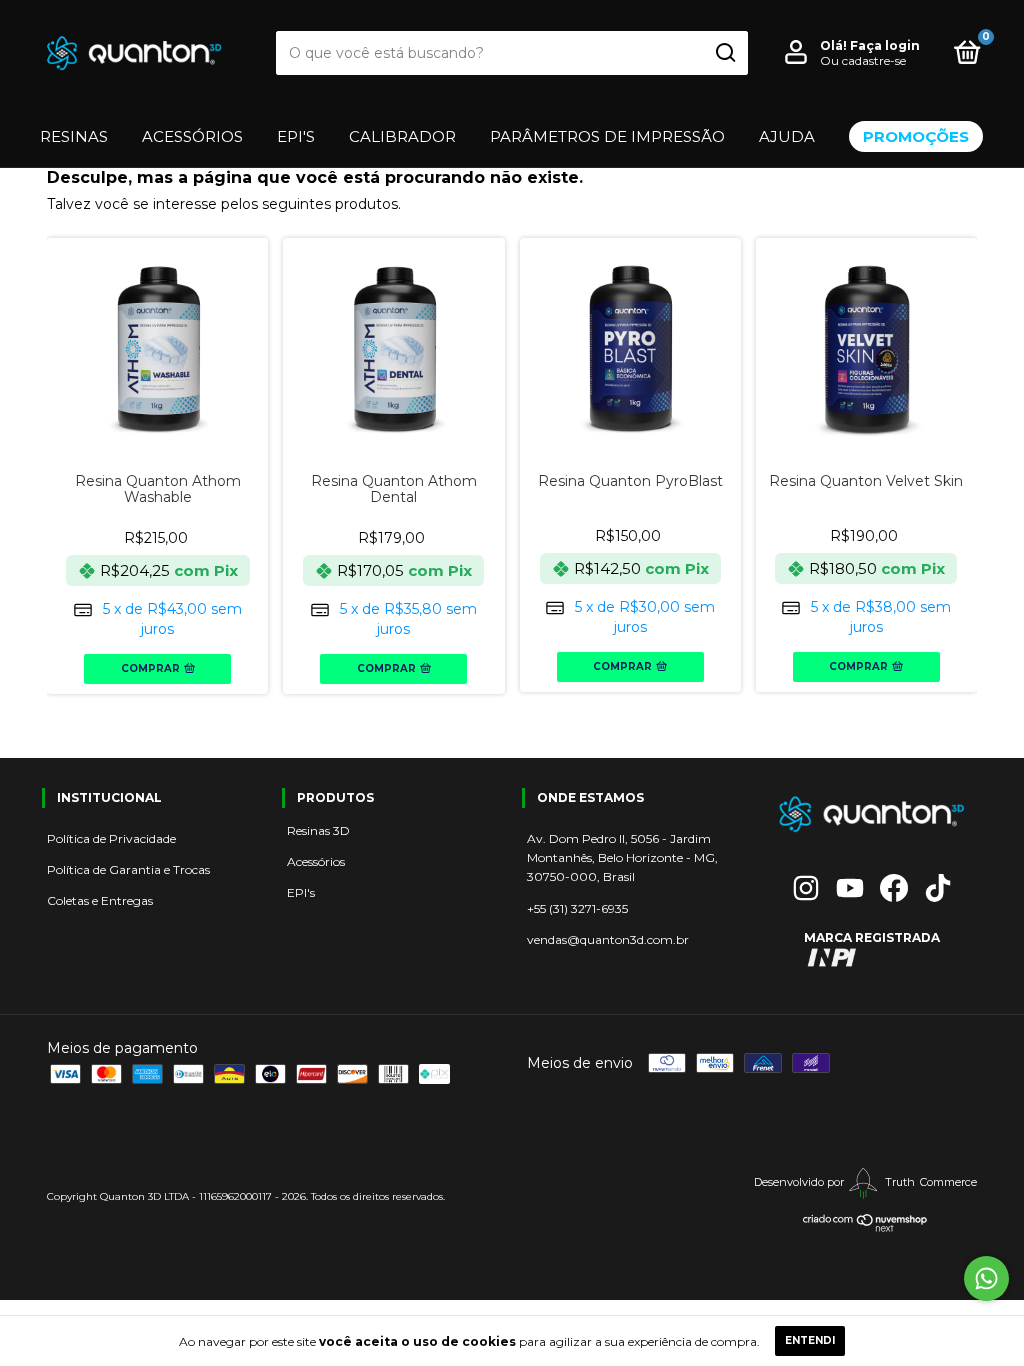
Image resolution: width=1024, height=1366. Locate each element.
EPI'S (296, 136)
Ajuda (787, 136)
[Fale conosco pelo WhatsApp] (986, 1278)
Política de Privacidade (111, 838)
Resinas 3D (318, 830)
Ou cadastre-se (863, 60)
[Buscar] (724, 53)
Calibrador (402, 136)
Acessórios (192, 136)
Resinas (74, 136)
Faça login (885, 45)
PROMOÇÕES (916, 136)
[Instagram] (806, 888)
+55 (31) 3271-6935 (577, 908)
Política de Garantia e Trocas (128, 869)
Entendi (810, 1340)
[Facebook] (894, 888)
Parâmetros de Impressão (607, 136)
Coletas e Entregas (100, 900)
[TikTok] (938, 888)
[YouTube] (850, 888)
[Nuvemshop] (865, 1228)
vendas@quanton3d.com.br (608, 939)
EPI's (301, 892)
